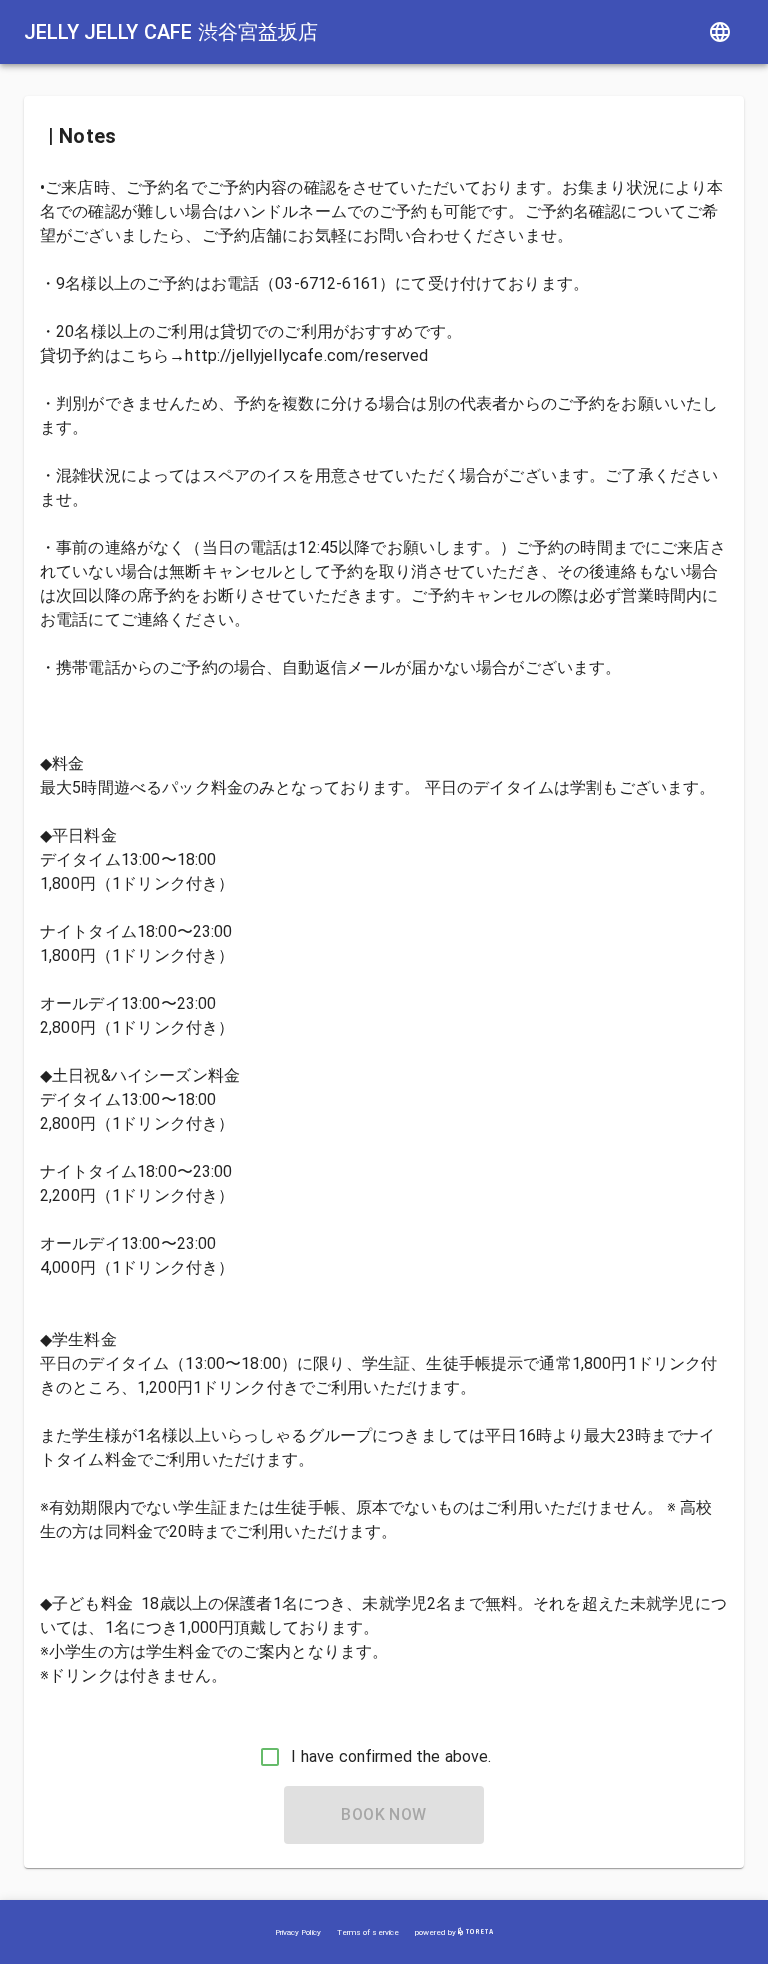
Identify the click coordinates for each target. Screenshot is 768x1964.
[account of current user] (720, 32)
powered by (436, 1932)
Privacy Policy (298, 1932)
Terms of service (368, 1932)
